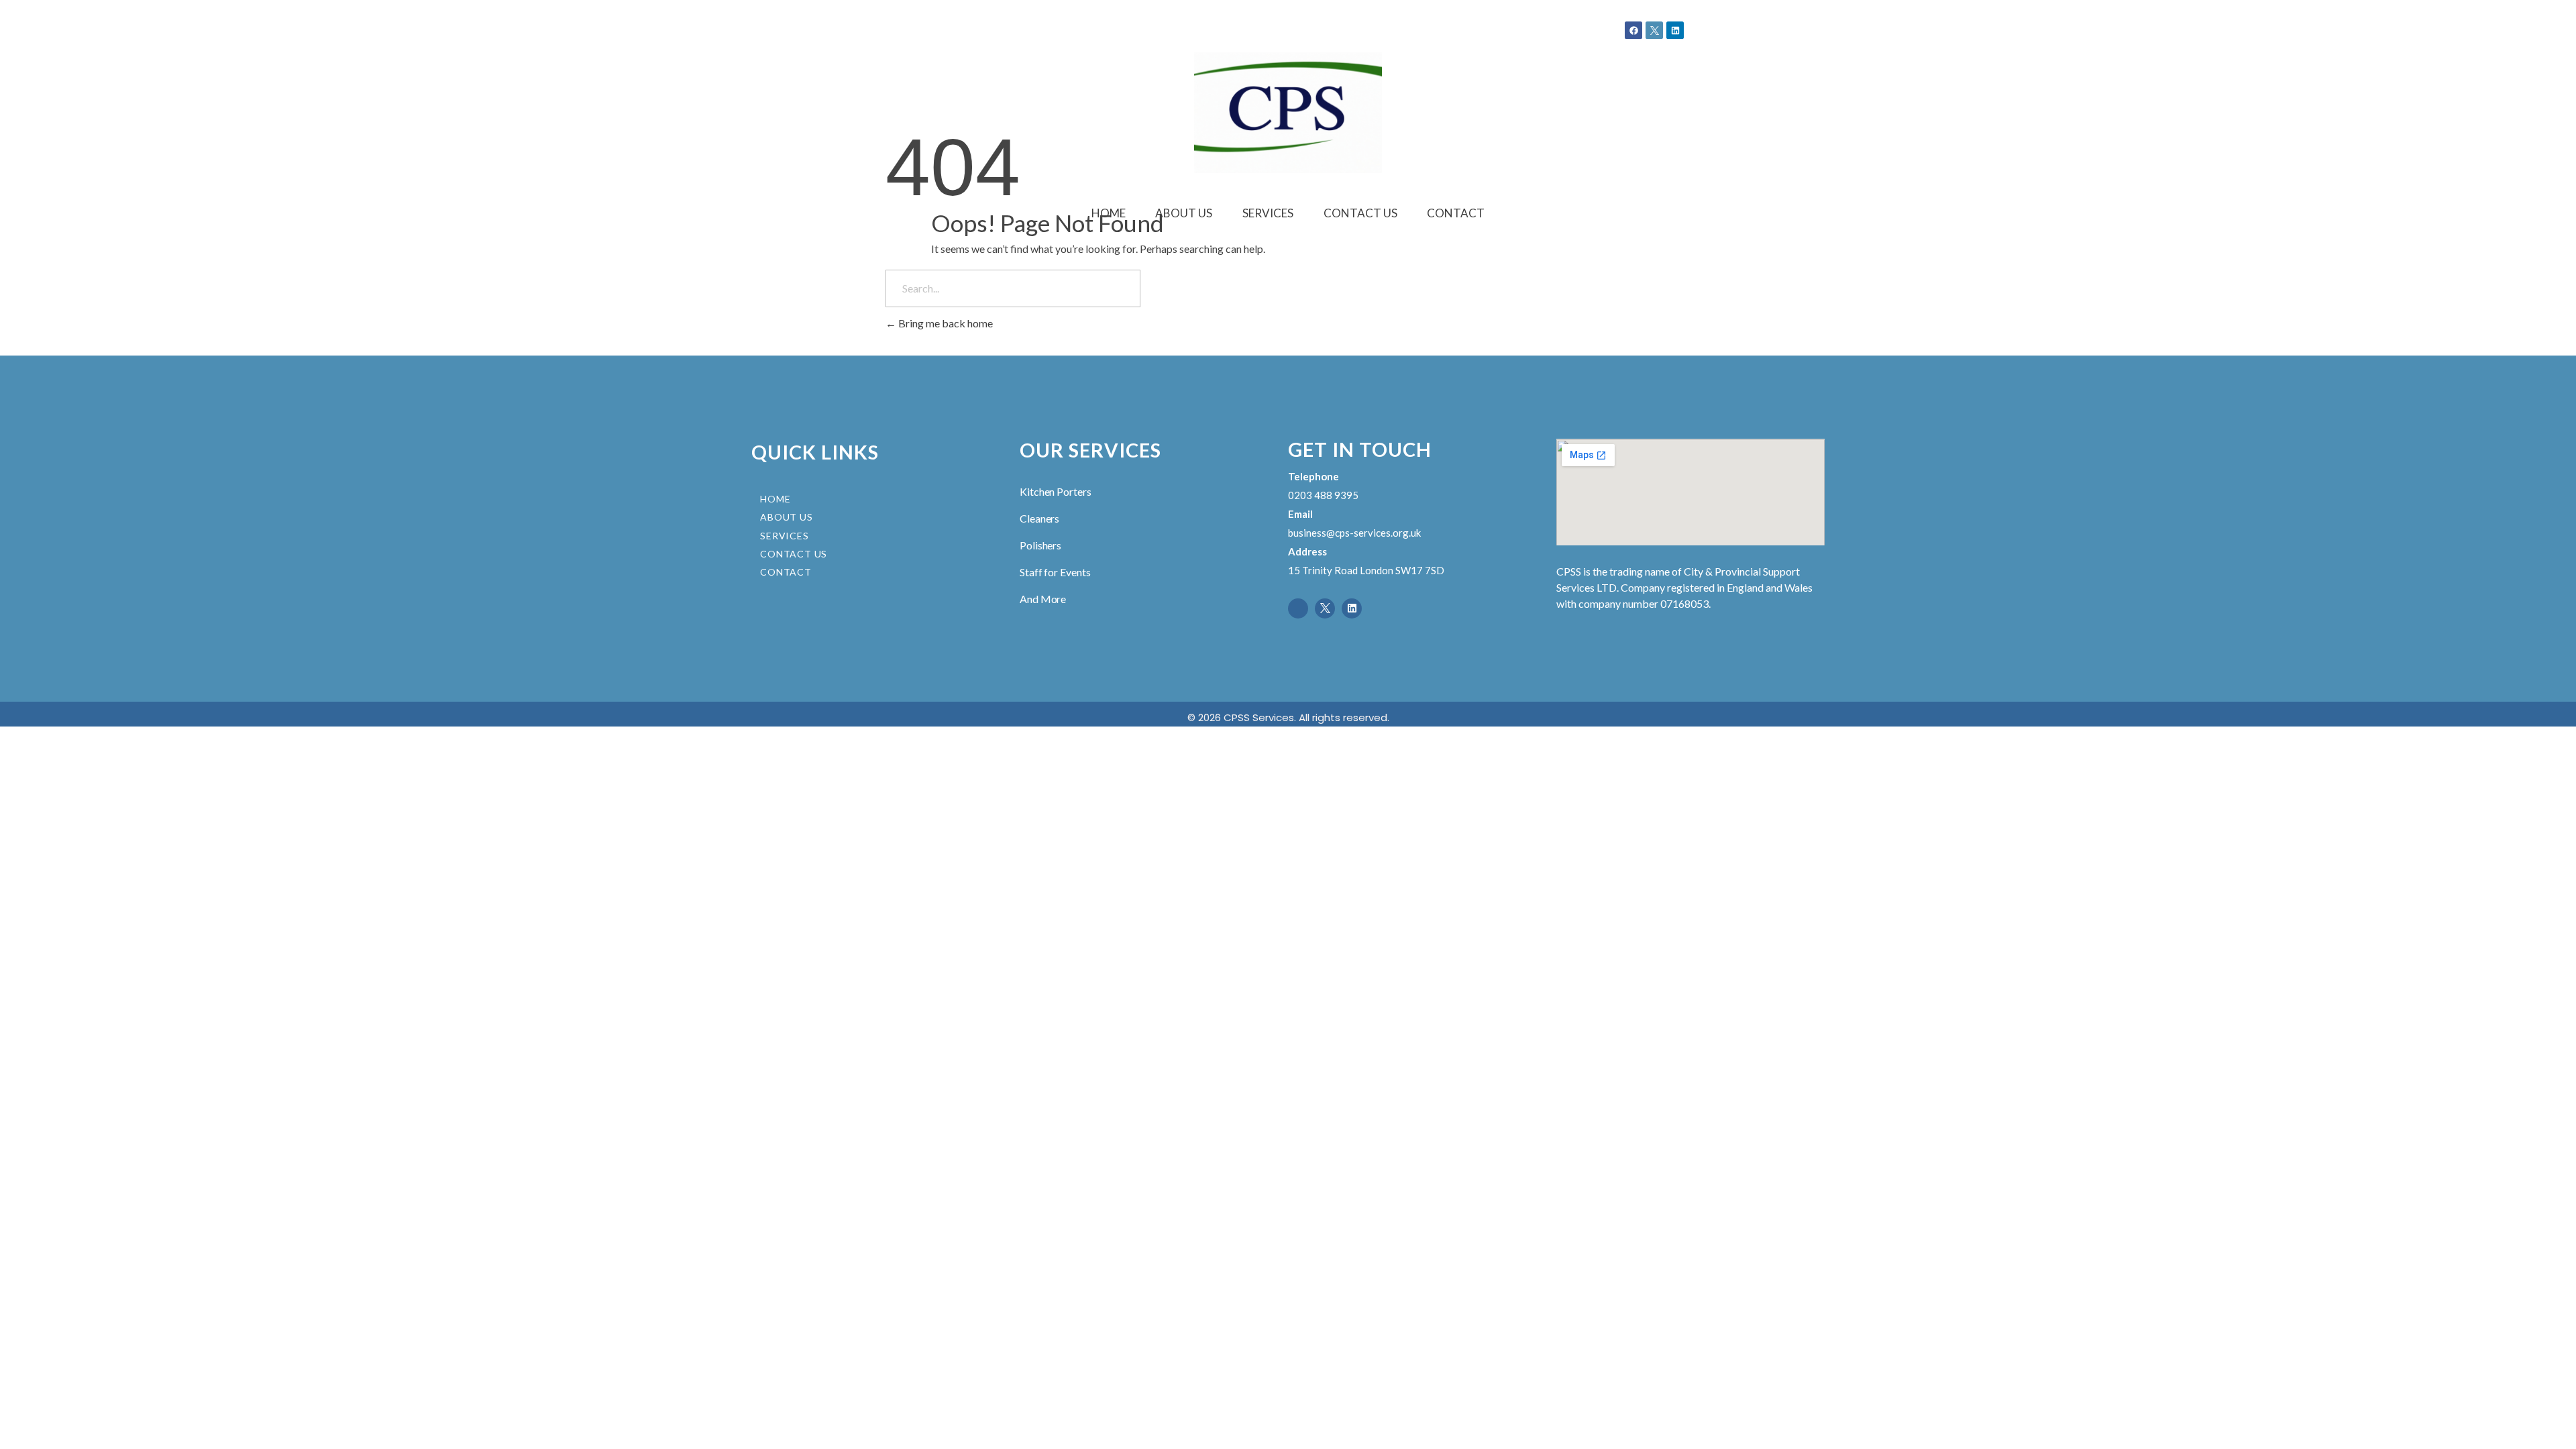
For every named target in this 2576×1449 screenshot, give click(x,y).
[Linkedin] (1675, 30)
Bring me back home (945, 323)
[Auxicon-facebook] (1298, 608)
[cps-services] (1288, 113)
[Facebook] (1633, 30)
